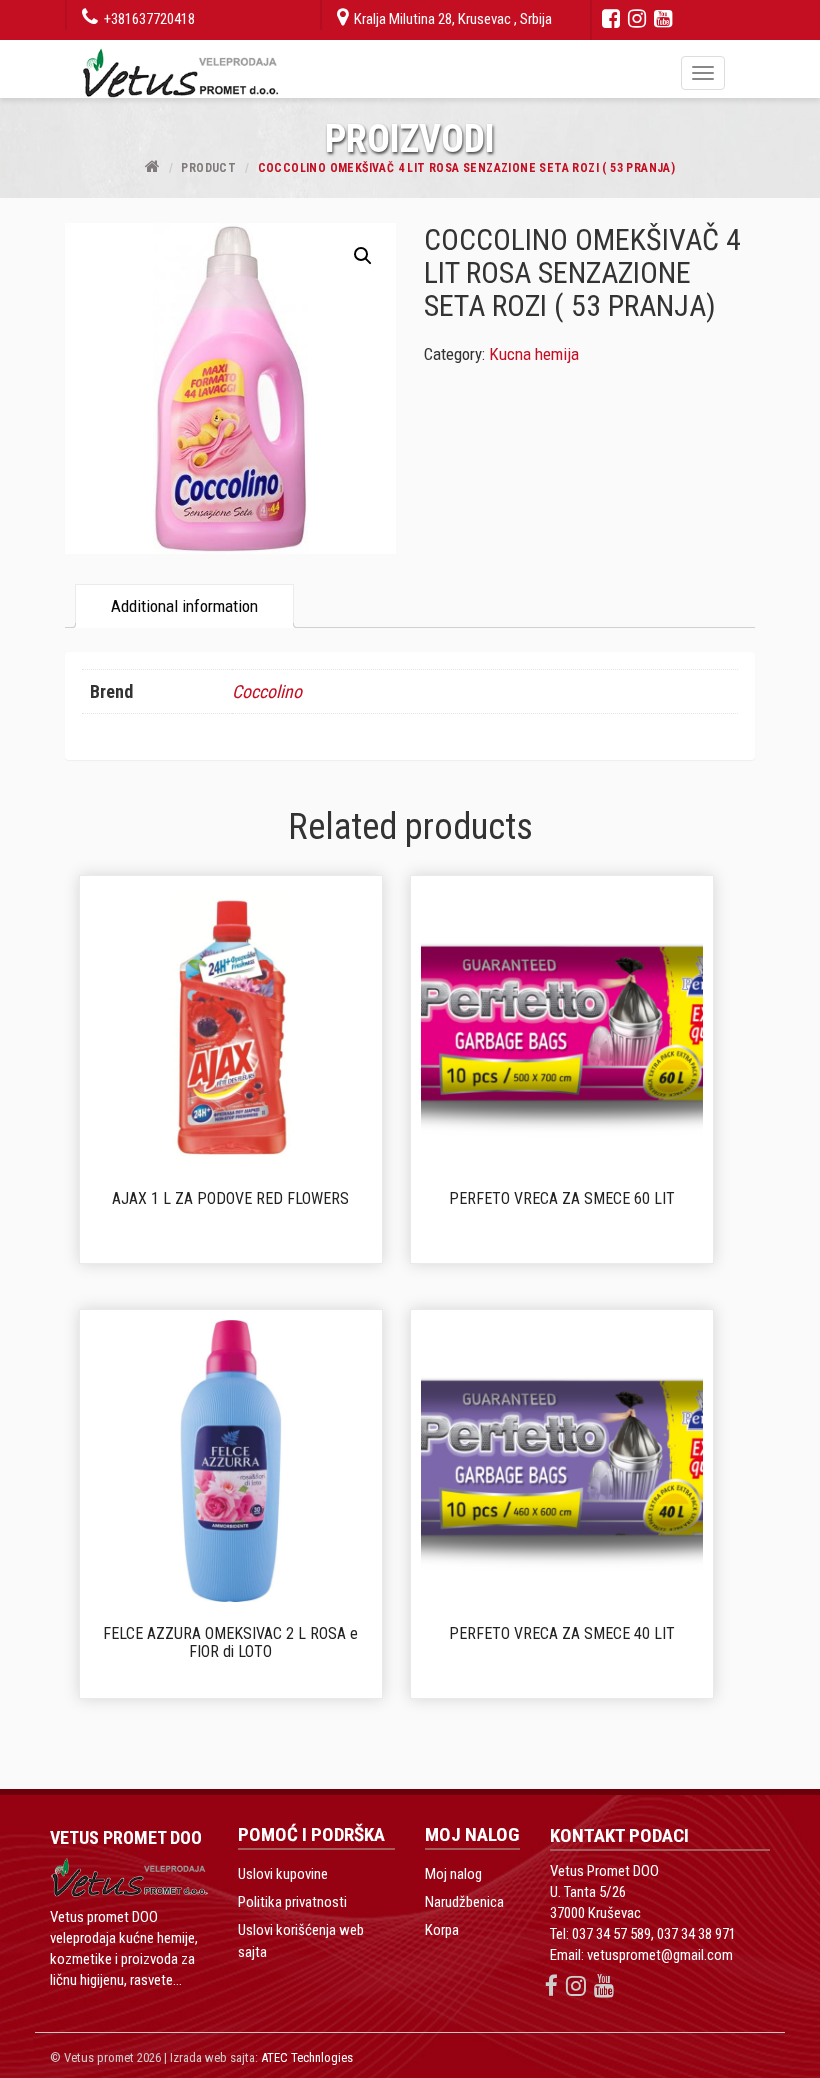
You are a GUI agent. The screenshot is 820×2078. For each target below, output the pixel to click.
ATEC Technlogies (307, 2057)
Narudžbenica (464, 1902)
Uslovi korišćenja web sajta (301, 1941)
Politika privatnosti (292, 1902)
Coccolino (267, 691)
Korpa (442, 1930)
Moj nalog (453, 1874)
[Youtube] (663, 19)
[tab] (184, 605)
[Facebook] (611, 19)
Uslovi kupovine (283, 1874)
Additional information (184, 606)
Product (208, 168)
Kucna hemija (534, 354)
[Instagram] (637, 19)
